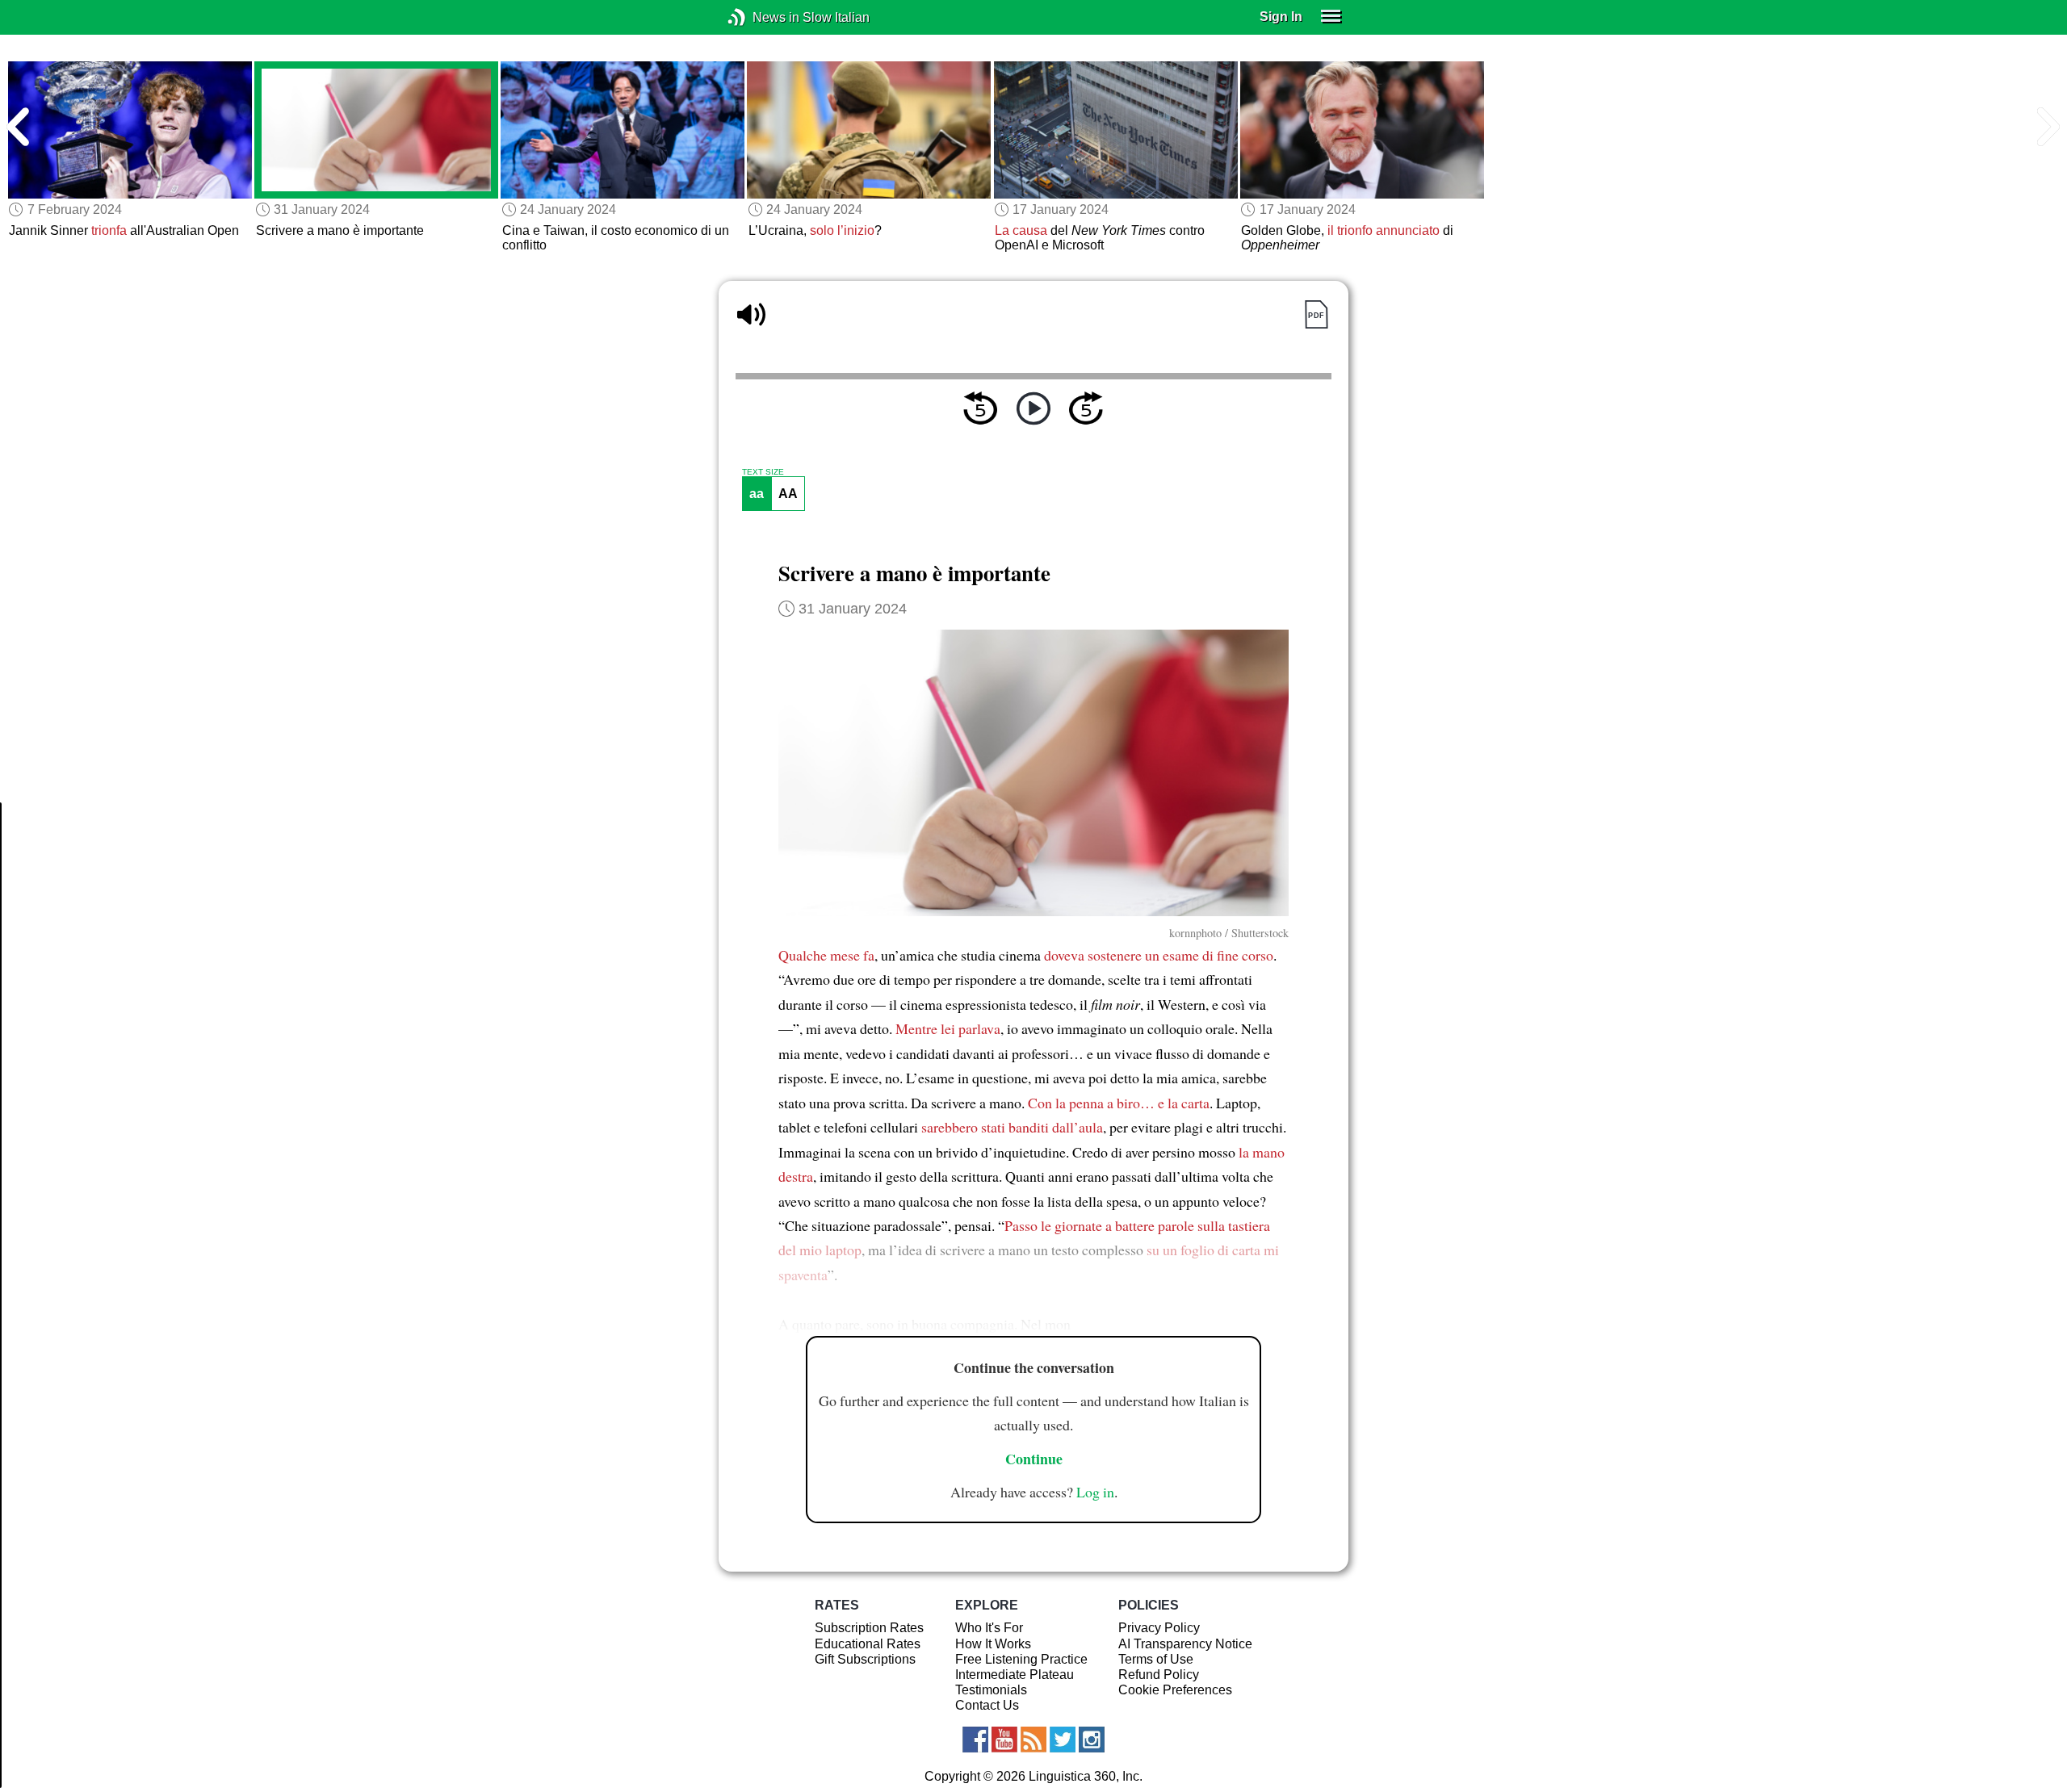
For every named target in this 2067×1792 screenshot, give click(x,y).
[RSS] (1033, 1740)
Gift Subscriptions (865, 1659)
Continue (1034, 1459)
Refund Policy (1159, 1675)
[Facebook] (975, 1740)
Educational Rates (868, 1644)
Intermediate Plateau (1015, 1675)
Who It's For (989, 1628)
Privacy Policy (1159, 1628)
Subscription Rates (869, 1628)
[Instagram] (1092, 1740)
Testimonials (991, 1690)
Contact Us (987, 1705)
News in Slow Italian (761, 17)
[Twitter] (1063, 1740)
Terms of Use (1156, 1659)
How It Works (993, 1644)
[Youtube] (1004, 1740)
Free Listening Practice (1021, 1659)
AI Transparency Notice (1185, 1644)
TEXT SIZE (763, 472)
